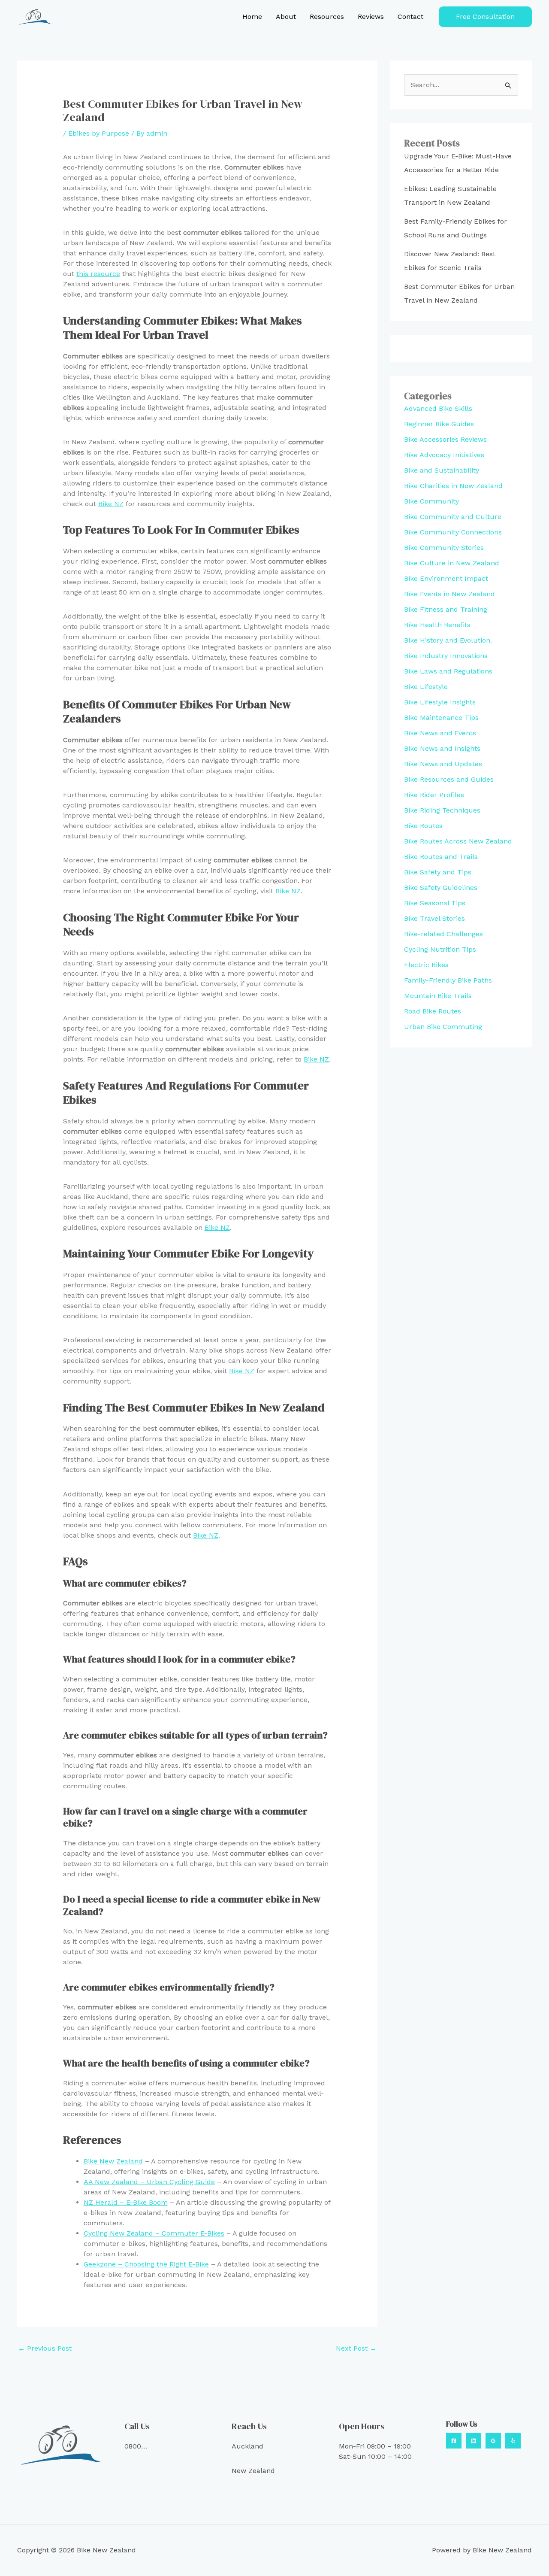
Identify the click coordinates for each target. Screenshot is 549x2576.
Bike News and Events (440, 733)
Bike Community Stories (444, 548)
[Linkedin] (474, 2441)
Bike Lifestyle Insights (440, 702)
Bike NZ (111, 504)
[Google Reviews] (493, 2441)
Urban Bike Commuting (443, 1027)
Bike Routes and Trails (441, 857)
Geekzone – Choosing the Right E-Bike (146, 2264)
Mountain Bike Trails (438, 996)
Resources (327, 17)
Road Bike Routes (433, 1011)
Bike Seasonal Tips (435, 903)
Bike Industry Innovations (446, 656)
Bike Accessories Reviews (445, 439)
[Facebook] (454, 2441)
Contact (410, 17)
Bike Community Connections (453, 532)
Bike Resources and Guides (449, 779)
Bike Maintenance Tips (441, 718)
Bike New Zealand (113, 2161)
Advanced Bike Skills (438, 408)
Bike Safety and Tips (438, 872)
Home (252, 17)
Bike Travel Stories (434, 918)
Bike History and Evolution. (448, 640)
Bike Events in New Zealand (449, 594)
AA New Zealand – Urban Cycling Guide (149, 2182)
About (286, 17)
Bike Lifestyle (426, 687)
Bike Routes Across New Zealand (458, 841)
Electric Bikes (426, 965)
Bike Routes (423, 826)
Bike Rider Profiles (434, 795)
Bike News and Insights (442, 748)
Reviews (371, 17)
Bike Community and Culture (453, 517)
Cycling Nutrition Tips (440, 949)
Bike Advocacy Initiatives (444, 455)
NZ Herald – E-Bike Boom (126, 2202)
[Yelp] (513, 2441)
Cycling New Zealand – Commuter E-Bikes (154, 2233)
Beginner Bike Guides (439, 424)
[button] (485, 17)
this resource (98, 274)
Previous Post (45, 2348)
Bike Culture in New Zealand (452, 563)
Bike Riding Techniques (442, 810)
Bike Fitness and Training (446, 609)
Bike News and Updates (443, 764)
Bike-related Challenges (443, 934)
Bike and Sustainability (442, 470)
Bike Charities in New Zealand (453, 486)
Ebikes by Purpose (99, 133)
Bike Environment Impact (446, 578)
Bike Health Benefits (437, 625)
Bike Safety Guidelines (441, 887)
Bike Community (431, 501)
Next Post (356, 2348)
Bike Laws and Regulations (448, 671)
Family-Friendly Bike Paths (448, 980)
